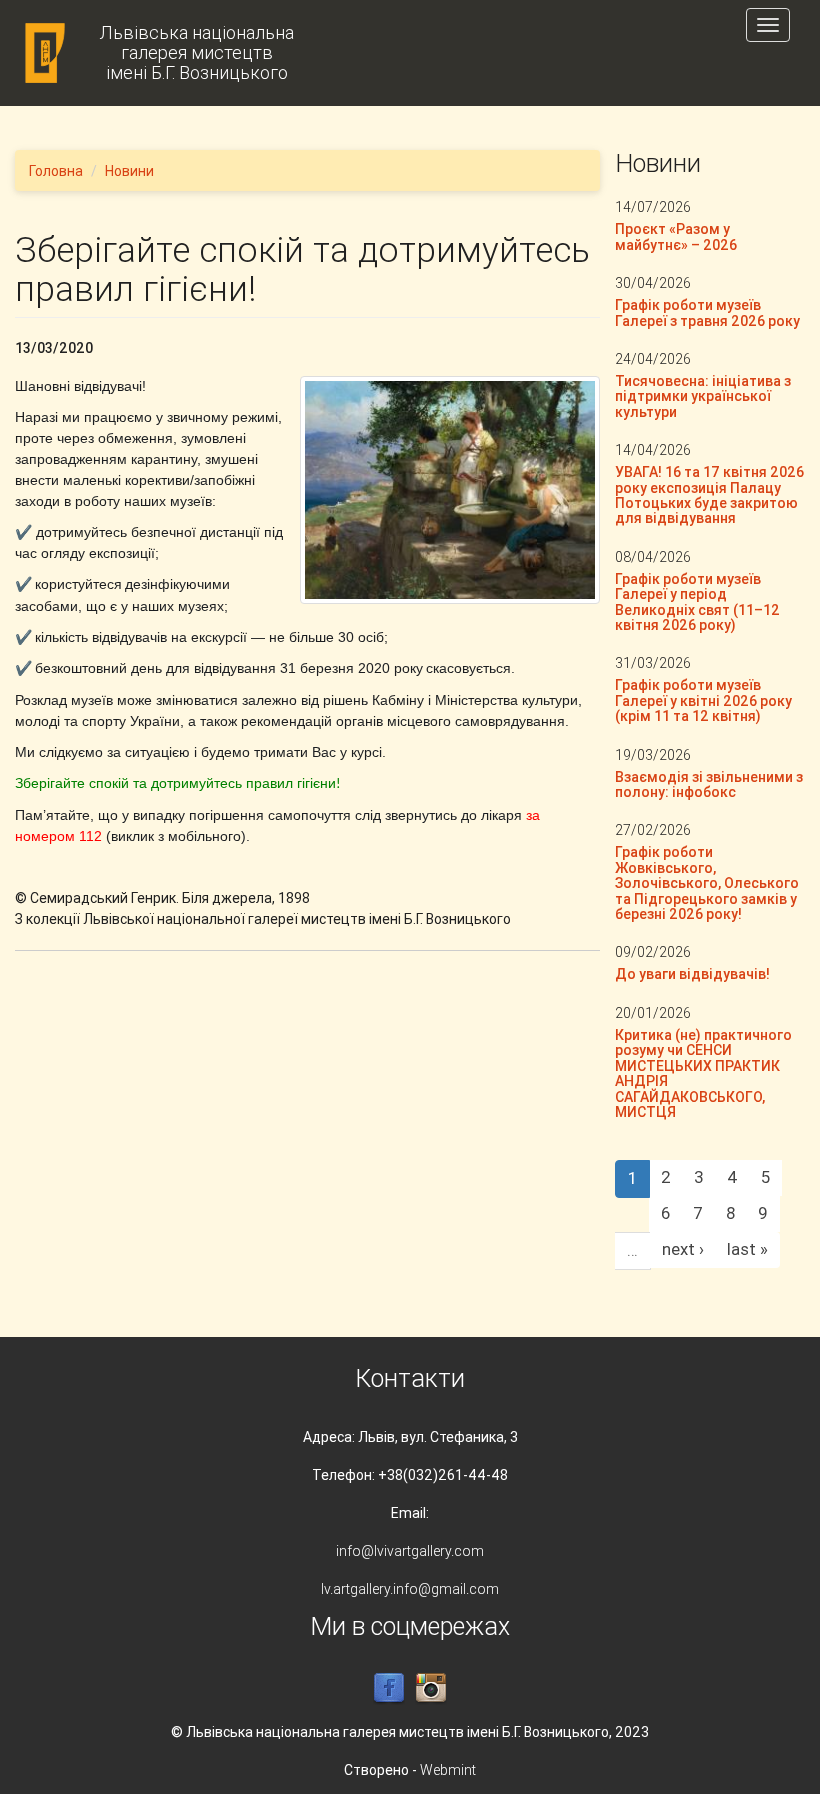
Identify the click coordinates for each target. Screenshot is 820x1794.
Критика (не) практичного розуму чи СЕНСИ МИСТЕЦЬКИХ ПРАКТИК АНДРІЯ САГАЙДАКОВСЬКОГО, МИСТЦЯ (703, 1073)
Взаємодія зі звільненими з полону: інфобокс (709, 784)
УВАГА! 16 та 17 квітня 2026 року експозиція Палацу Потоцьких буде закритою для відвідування (709, 495)
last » (747, 1249)
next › (683, 1249)
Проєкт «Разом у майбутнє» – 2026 (676, 236)
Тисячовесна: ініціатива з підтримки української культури (703, 396)
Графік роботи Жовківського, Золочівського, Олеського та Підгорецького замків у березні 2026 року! (707, 883)
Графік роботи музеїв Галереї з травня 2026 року (707, 312)
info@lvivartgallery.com (410, 1551)
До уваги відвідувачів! (692, 974)
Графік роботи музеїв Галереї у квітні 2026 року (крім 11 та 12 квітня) (703, 700)
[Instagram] (431, 1688)
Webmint (448, 1770)
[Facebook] (389, 1688)
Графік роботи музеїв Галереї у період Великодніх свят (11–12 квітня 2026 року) (697, 602)
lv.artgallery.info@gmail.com (410, 1589)
